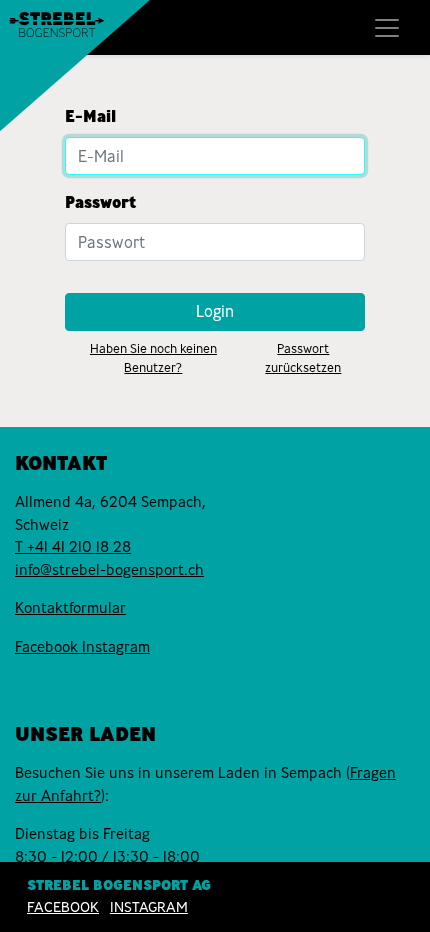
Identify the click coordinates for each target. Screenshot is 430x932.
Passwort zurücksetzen (303, 358)
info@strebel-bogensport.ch (109, 570)
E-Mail (90, 116)
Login (215, 311)
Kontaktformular (70, 608)
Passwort (100, 202)
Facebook (48, 647)
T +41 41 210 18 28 (73, 547)
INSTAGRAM (149, 907)
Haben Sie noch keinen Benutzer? (153, 358)
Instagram (116, 647)
